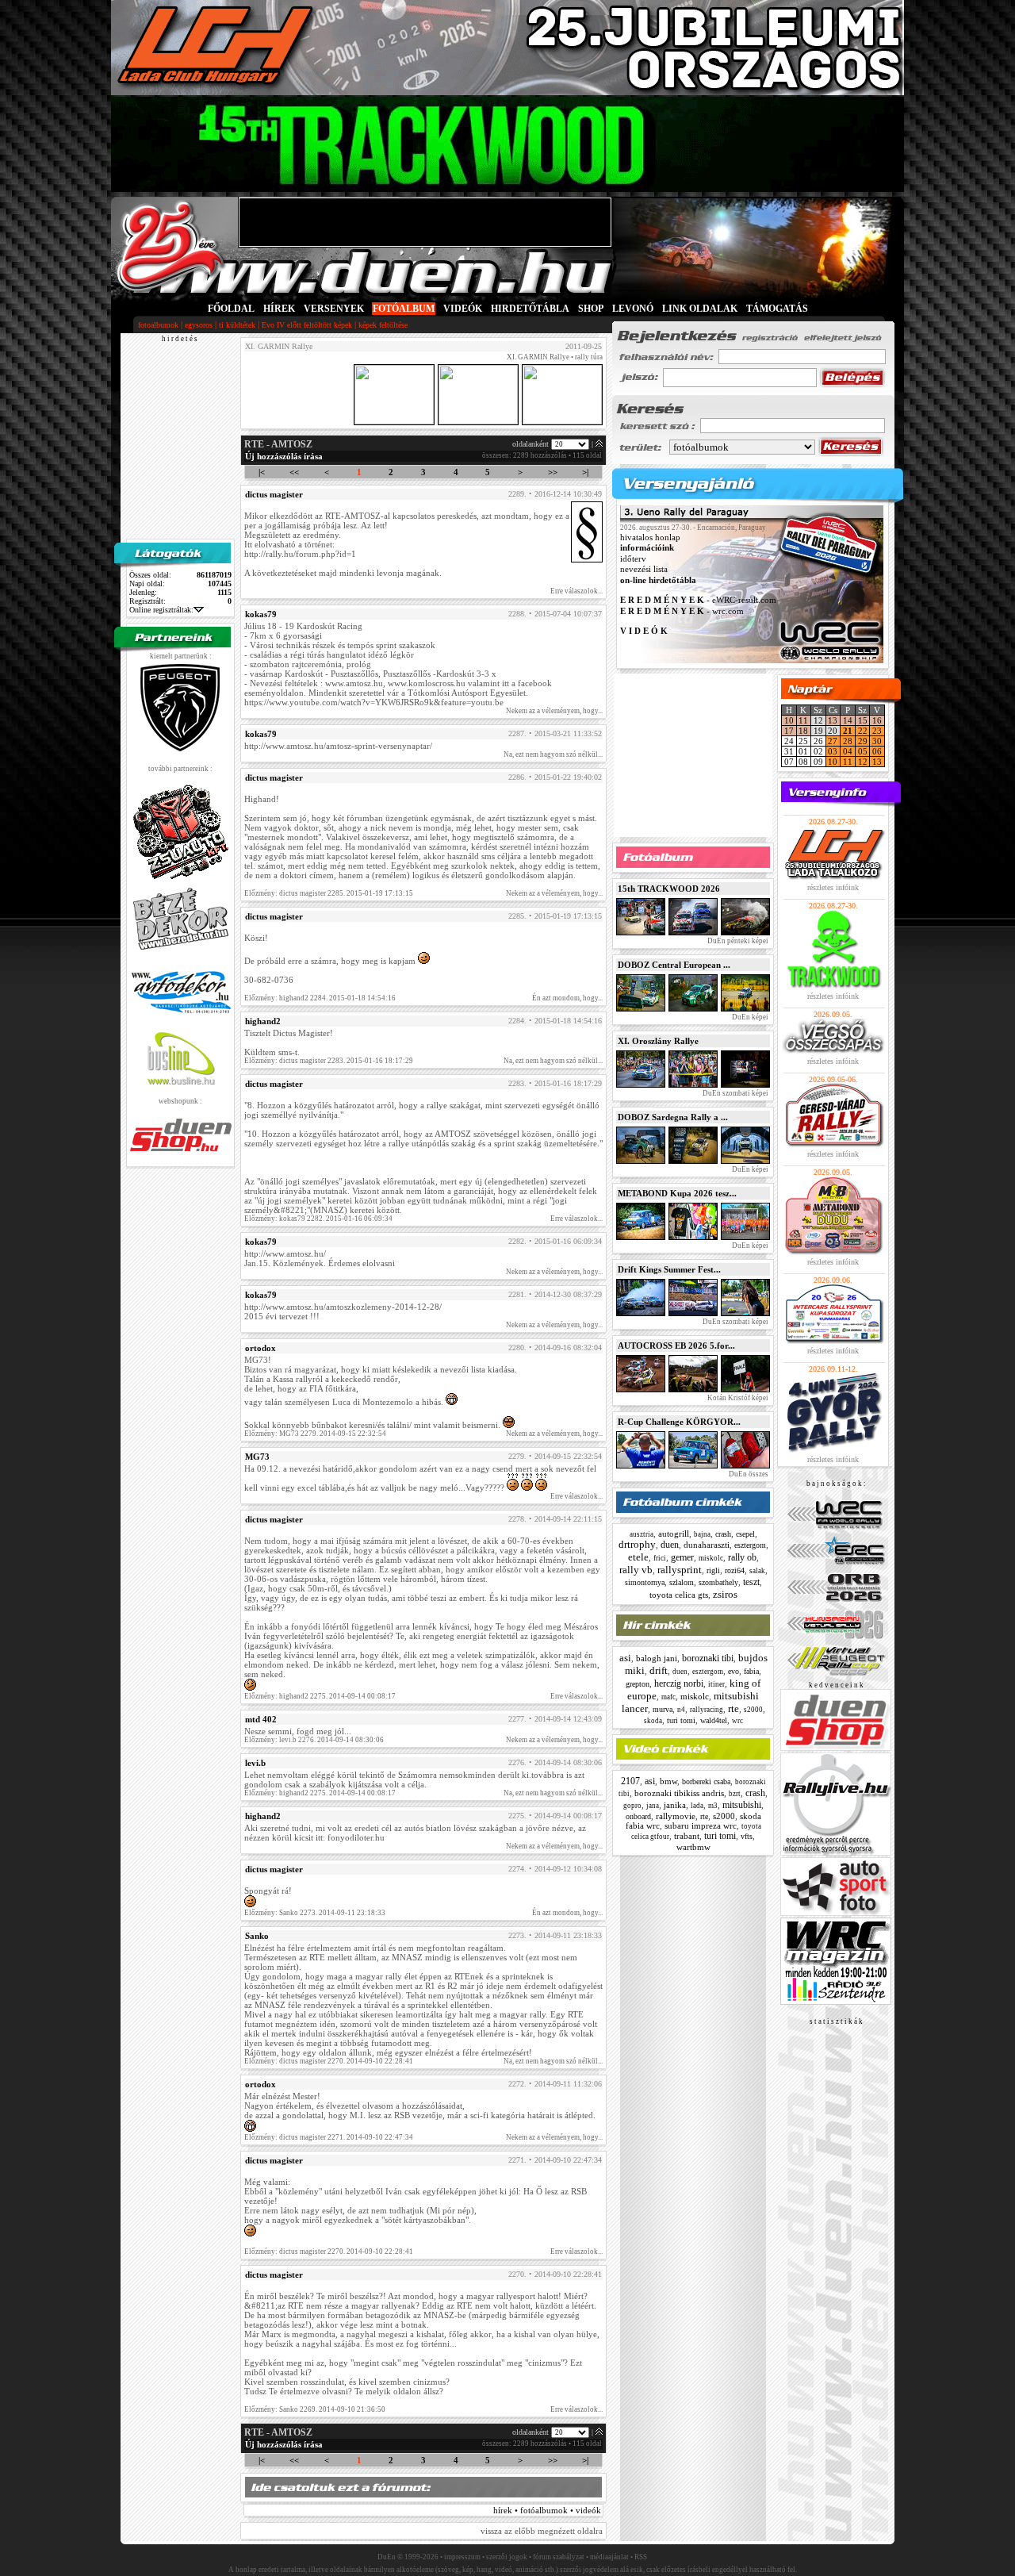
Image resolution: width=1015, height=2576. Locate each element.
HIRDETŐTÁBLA (530, 309)
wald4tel (714, 1720)
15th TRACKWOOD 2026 (669, 889)
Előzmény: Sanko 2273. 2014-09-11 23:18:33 (315, 1913)
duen (670, 1545)
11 (803, 720)
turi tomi (681, 1720)
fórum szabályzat (559, 2557)
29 (863, 741)
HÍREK (279, 309)
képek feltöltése (383, 325)
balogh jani (657, 1658)
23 (877, 731)
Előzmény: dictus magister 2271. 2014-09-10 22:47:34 (329, 2137)
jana (653, 1806)
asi (625, 1658)
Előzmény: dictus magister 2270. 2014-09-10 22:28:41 (329, 2061)
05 (863, 751)
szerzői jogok (507, 2557)
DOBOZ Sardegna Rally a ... (673, 1117)
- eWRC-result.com (698, 601)
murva (663, 1709)
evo (733, 1671)
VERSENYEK (334, 309)
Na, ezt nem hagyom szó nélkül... (553, 754)
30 (877, 741)
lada (697, 1806)
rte (733, 1708)
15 (863, 720)
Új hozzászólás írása (284, 456)
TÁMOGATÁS (777, 309)
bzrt (735, 1794)
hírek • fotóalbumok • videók (547, 2510)
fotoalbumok (158, 325)
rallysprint (680, 1570)
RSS (641, 2557)
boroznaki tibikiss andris (679, 1793)
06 (877, 751)
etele (638, 1557)
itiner (716, 1684)
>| (585, 472)
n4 (681, 1710)
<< (294, 472)
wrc (737, 1721)
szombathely (718, 1582)
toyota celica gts (679, 1595)
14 (848, 720)
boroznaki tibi (708, 1658)
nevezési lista (644, 570)
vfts (747, 1836)
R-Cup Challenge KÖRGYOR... (679, 1422)
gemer (682, 1557)
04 (848, 751)
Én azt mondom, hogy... (567, 998)
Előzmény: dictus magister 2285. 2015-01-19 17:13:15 (329, 893)
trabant (687, 1836)
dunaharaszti (707, 1545)
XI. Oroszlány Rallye (658, 1041)
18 (803, 731)
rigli (713, 1570)
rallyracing (707, 1710)
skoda (653, 1721)
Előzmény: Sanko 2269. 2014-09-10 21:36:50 (315, 2409)
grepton (638, 1684)
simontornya (645, 1582)
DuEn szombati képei (735, 1093)
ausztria (642, 1534)
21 (848, 731)
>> (553, 472)
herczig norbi (679, 1683)
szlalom (682, 1582)
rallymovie (676, 1816)
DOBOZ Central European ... (674, 965)
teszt (751, 1582)
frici (660, 1558)
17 (789, 731)
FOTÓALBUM (404, 309)
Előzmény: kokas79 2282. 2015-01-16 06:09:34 (318, 1219)
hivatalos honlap (650, 537)
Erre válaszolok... (576, 591)
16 (877, 720)
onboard (638, 1816)
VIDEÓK (463, 309)
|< (262, 472)
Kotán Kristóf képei (737, 1398)
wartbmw (693, 1847)
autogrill (674, 1534)
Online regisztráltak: (161, 610)
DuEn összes (748, 1474)
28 (848, 741)
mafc (668, 1697)
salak (757, 1571)
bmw (668, 1781)
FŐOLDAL (231, 309)
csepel (745, 1534)
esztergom (750, 1545)
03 (833, 751)
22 (863, 731)
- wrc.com (682, 611)
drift (659, 1670)
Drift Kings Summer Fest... (669, 1269)
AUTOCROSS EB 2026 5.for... (676, 1346)
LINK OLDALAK (700, 309)
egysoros (199, 325)
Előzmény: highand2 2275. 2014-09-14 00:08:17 (320, 1696)
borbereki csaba (706, 1781)
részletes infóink (833, 887)
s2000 (753, 1710)
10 (789, 720)
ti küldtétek (237, 325)
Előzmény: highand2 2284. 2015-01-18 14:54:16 (320, 998)
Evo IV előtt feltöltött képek (307, 325)
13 (833, 720)
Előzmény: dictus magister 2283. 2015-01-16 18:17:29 (329, 1061)
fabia (751, 1671)
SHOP (591, 309)
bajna (702, 1534)
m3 (713, 1806)
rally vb (636, 1570)
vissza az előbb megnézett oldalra (542, 2531)
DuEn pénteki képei (737, 941)
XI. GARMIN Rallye (538, 357)
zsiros (725, 1594)
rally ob (742, 1557)
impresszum (462, 2557)
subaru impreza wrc (701, 1825)
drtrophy (637, 1544)
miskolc (711, 1558)
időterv (633, 559)
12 (863, 762)
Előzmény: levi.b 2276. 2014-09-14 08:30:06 (314, 1740)
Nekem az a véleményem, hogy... (554, 711)
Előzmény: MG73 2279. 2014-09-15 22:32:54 (315, 1434)
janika (675, 1805)
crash (723, 1534)
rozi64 (735, 1570)
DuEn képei (749, 1017)
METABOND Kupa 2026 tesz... (677, 1193)
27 (833, 741)
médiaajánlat (609, 2557)
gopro (632, 1806)
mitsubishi (742, 1805)
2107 (630, 1781)
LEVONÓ (634, 309)
